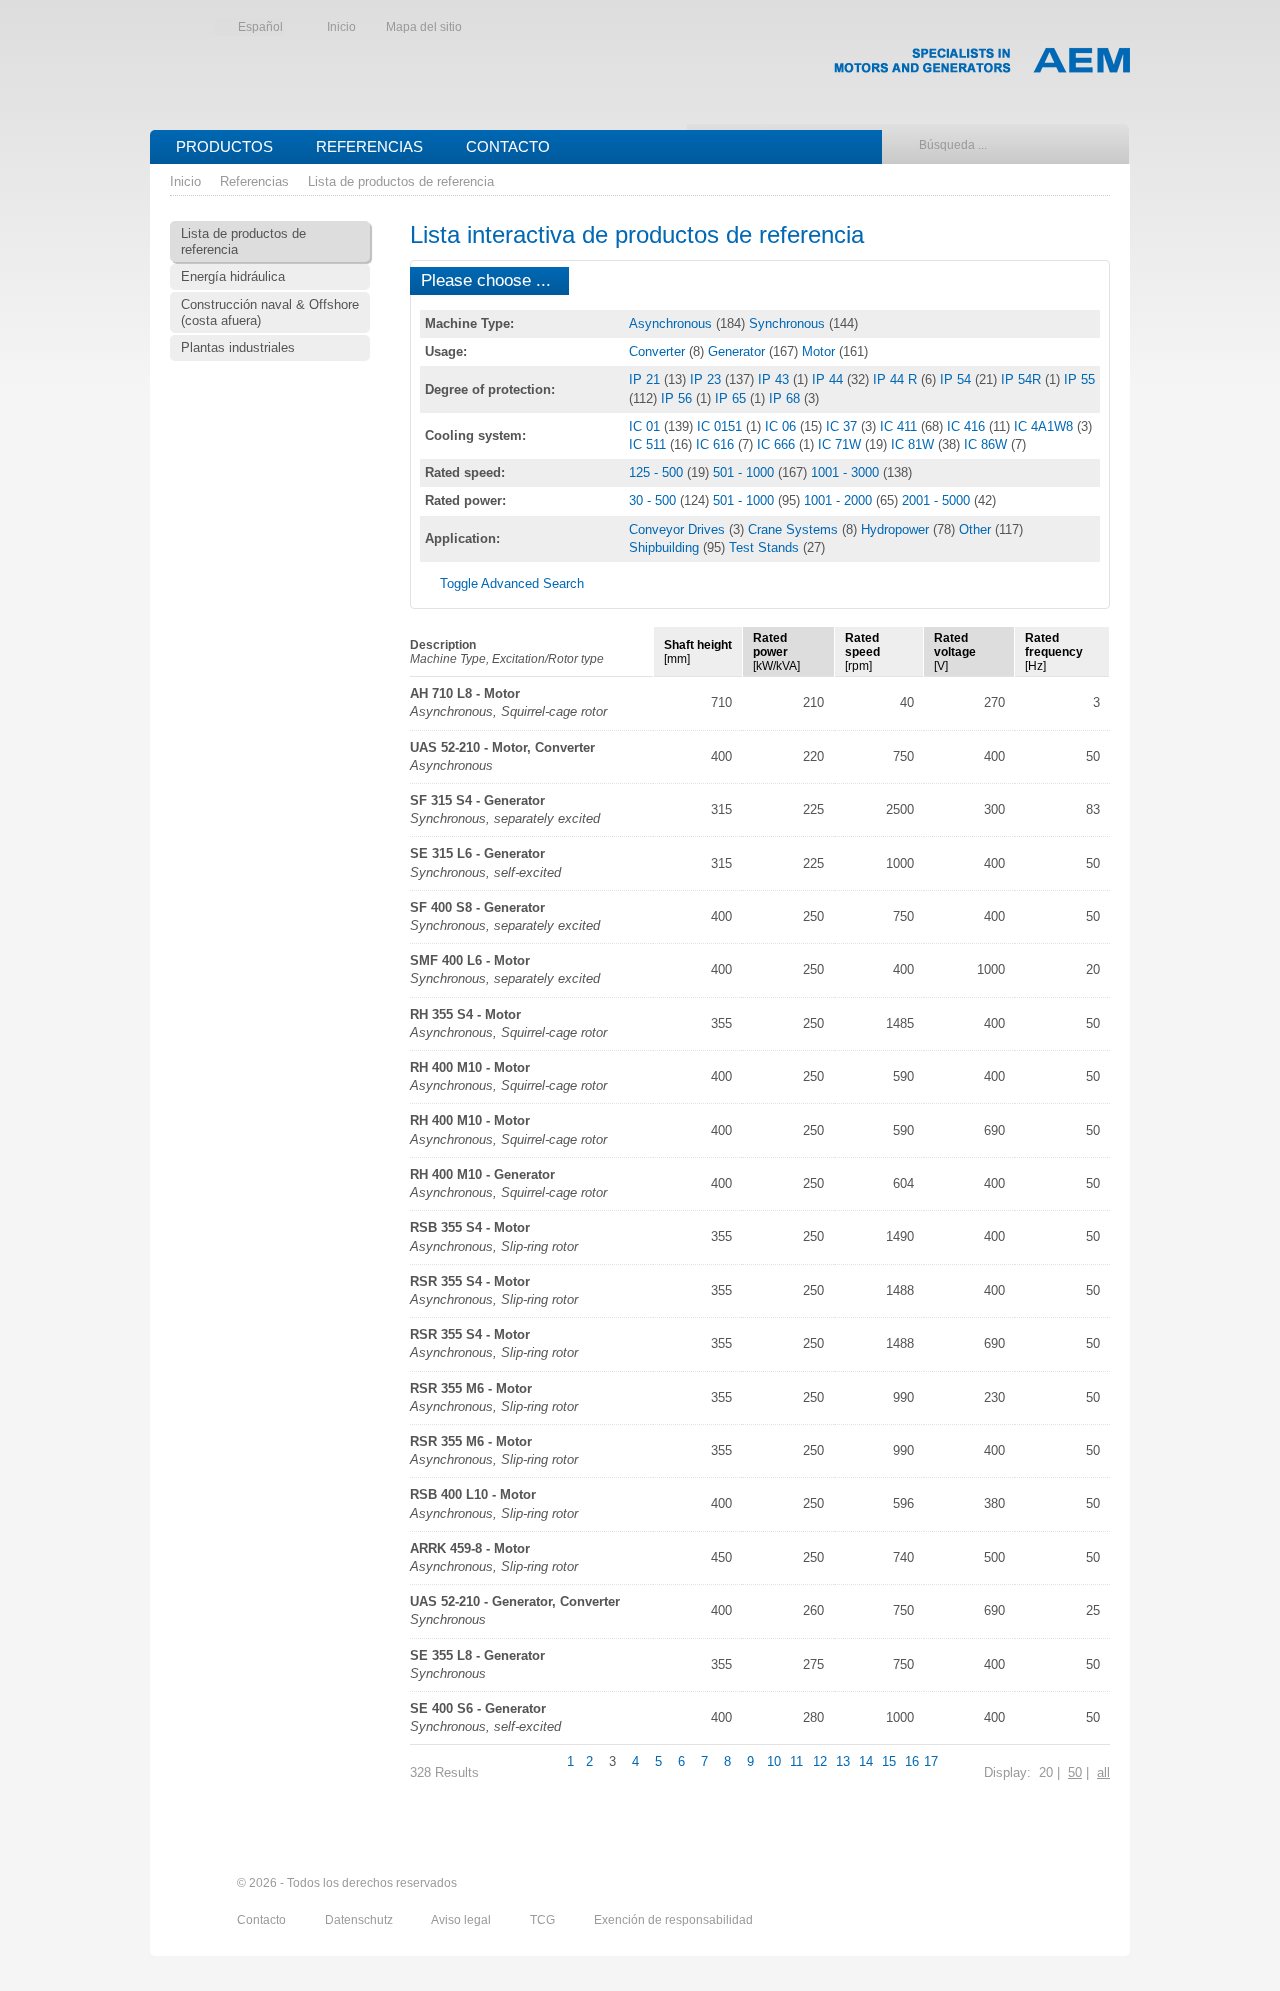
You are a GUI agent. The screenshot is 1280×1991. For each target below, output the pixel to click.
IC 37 (843, 426)
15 (889, 1761)
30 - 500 (654, 500)
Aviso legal (462, 1920)
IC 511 (649, 444)
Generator (738, 351)
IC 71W (841, 444)
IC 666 (778, 444)
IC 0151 (721, 426)
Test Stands (766, 547)
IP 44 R (897, 379)
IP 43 (775, 379)
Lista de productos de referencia (401, 181)
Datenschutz (360, 1920)
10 (774, 1761)
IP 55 (1079, 379)
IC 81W (914, 444)
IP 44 (829, 379)
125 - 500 (658, 472)
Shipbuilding (666, 547)
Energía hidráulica (233, 276)
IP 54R (1023, 379)
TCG (544, 1920)
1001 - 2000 (840, 500)
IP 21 (646, 379)
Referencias (369, 146)
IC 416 (968, 426)
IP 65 (732, 398)
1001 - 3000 (847, 472)
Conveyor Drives (679, 529)
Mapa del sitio (424, 27)
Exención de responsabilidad (673, 1920)
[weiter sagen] (987, 1884)
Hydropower (897, 529)
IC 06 (782, 426)
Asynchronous (672, 323)
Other (977, 529)
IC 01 (646, 426)
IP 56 (678, 398)
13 (843, 1761)
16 (912, 1761)
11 (796, 1761)
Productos (224, 146)
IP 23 (707, 379)
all (1103, 1772)
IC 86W (987, 444)
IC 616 (717, 444)
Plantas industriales (238, 347)
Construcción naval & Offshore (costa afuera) (270, 312)
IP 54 (957, 379)
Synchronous (789, 323)
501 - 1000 (745, 472)
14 (866, 1761)
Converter (659, 351)
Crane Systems (795, 529)
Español (260, 27)
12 (820, 1761)
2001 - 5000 (938, 500)
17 (931, 1761)
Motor (820, 351)
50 (1075, 1772)
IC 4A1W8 (1045, 426)
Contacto (508, 146)
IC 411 (900, 426)
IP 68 (786, 398)
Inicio (341, 27)
